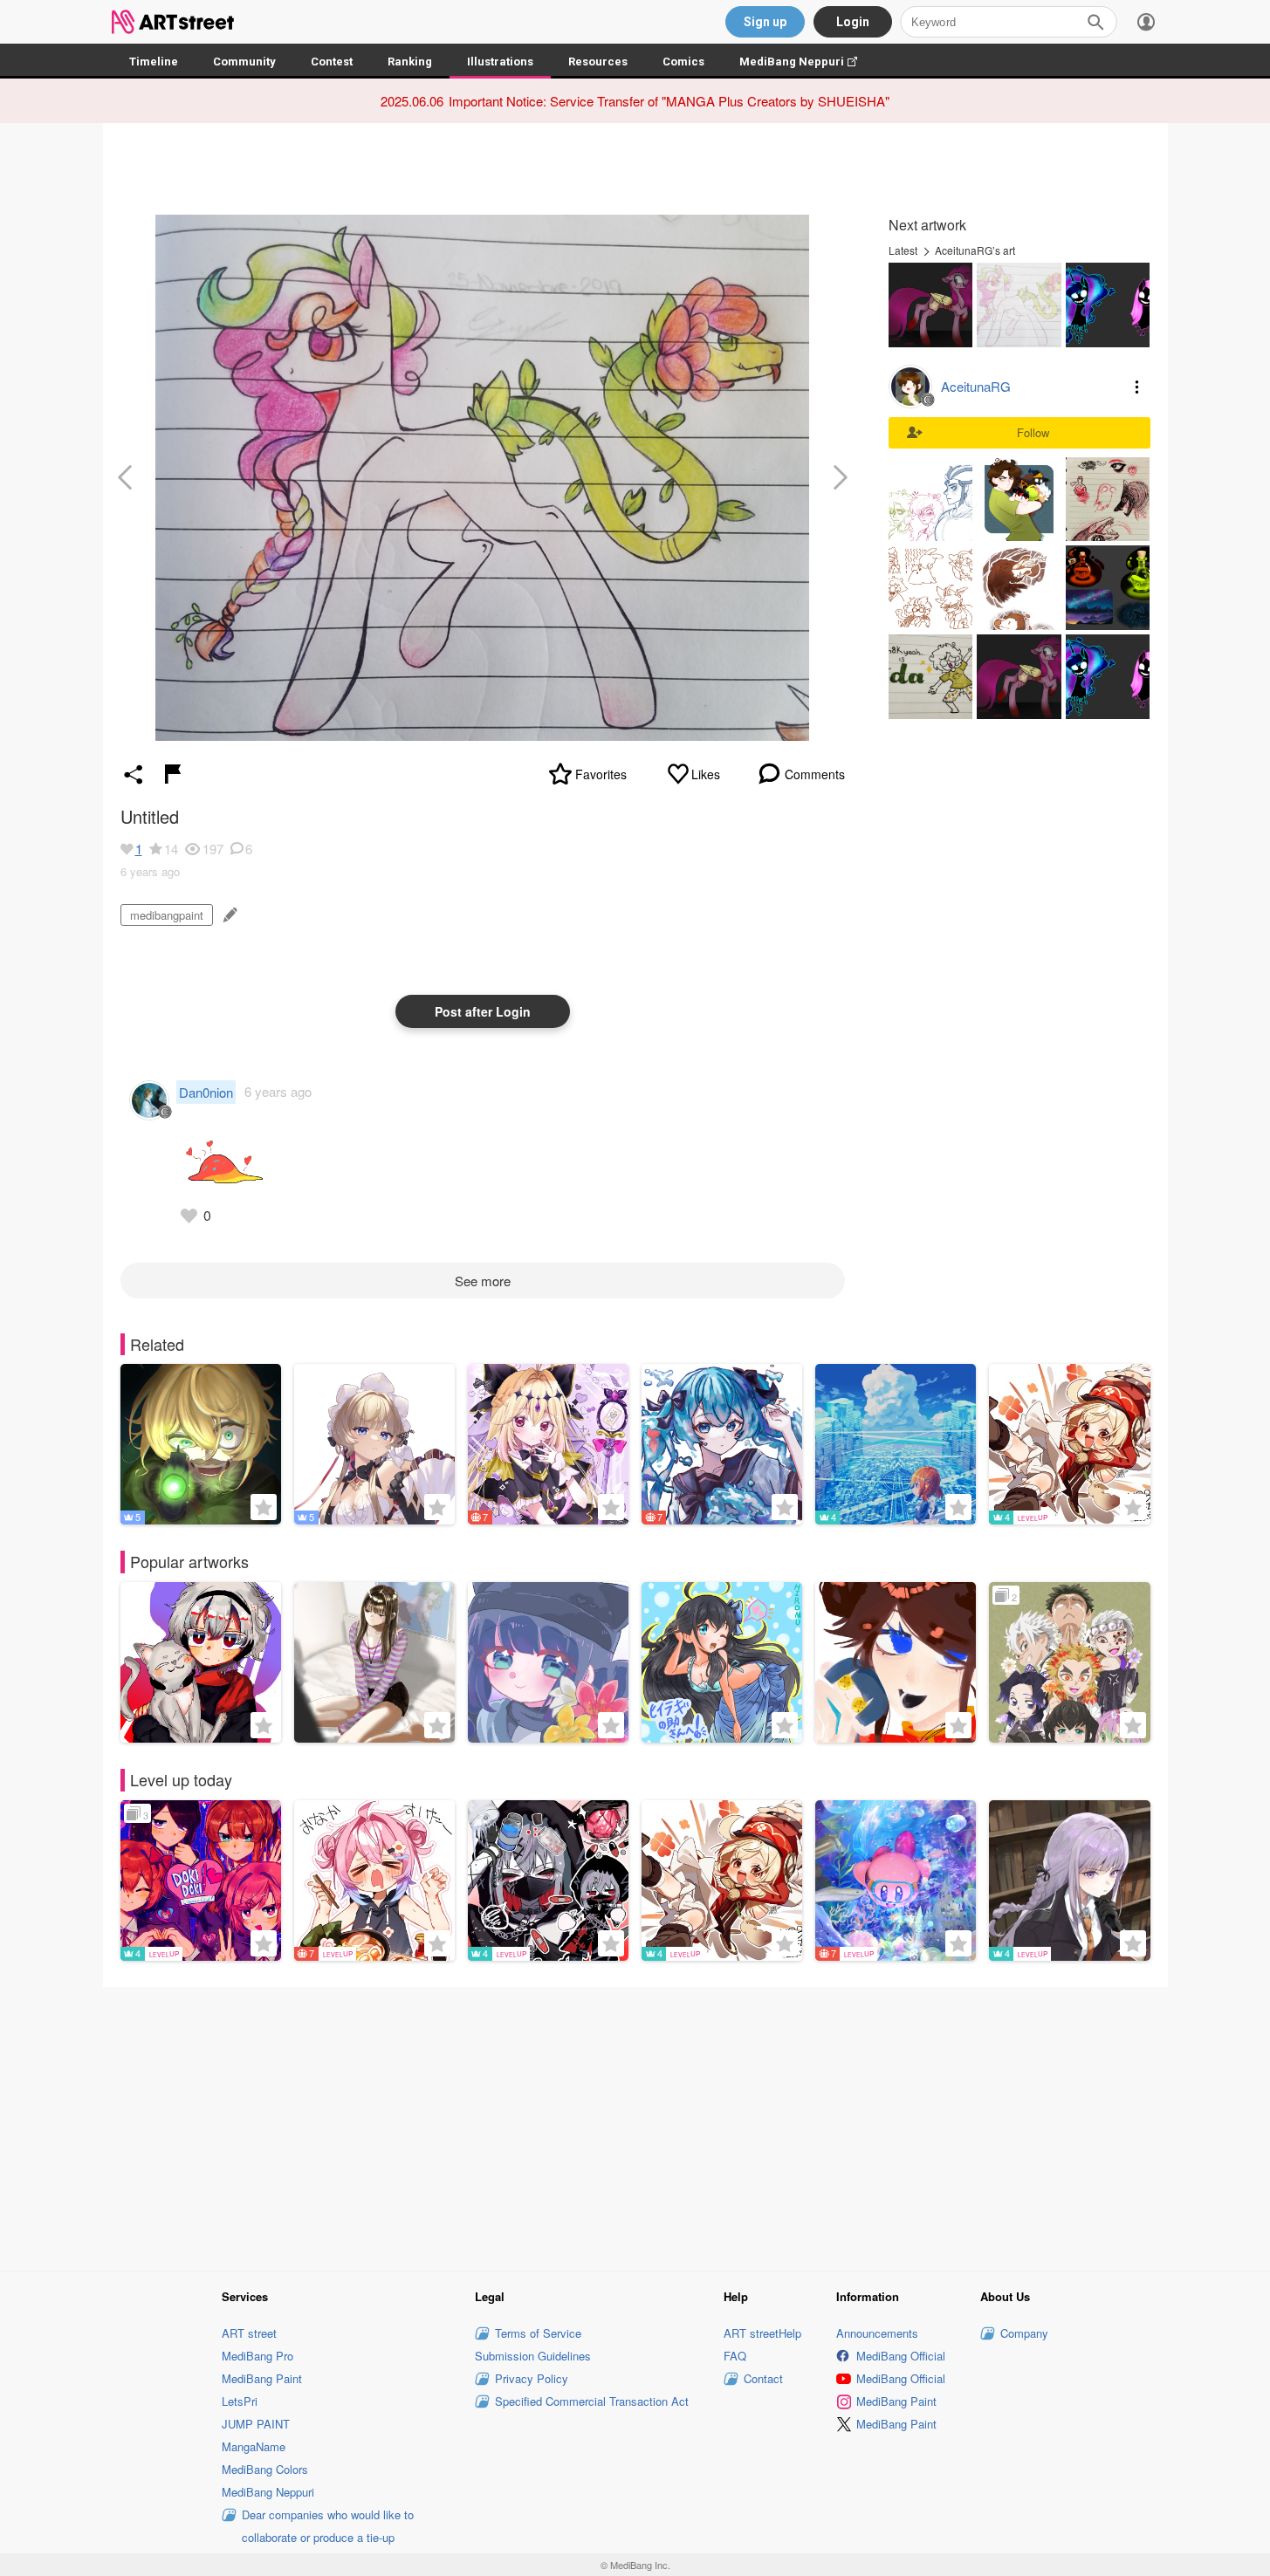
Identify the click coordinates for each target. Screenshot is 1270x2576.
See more (483, 1281)
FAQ (735, 2356)
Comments (815, 774)
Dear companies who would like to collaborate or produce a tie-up (328, 2526)
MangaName (254, 2446)
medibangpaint (167, 915)
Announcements (877, 2333)
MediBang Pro (257, 2356)
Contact (763, 2378)
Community (244, 62)
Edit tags (228, 915)
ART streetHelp (762, 2333)
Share (134, 774)
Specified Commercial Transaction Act (592, 2401)
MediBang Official (901, 2356)
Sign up (765, 22)
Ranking (410, 62)
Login (853, 22)
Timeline (154, 62)
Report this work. (173, 774)
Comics (683, 62)
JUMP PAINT (256, 2424)
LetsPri (240, 2401)
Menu (1137, 387)
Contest (332, 62)
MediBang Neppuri (807, 62)
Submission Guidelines (533, 2356)
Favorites (601, 774)
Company (1024, 2333)
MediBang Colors (265, 2469)
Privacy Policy (532, 2378)
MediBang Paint (262, 2378)
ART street (249, 2333)
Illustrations (500, 62)
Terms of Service (538, 2333)
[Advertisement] (635, 2126)
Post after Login (483, 1011)
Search (1095, 22)
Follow (1033, 432)
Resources (598, 62)
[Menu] (1146, 22)
